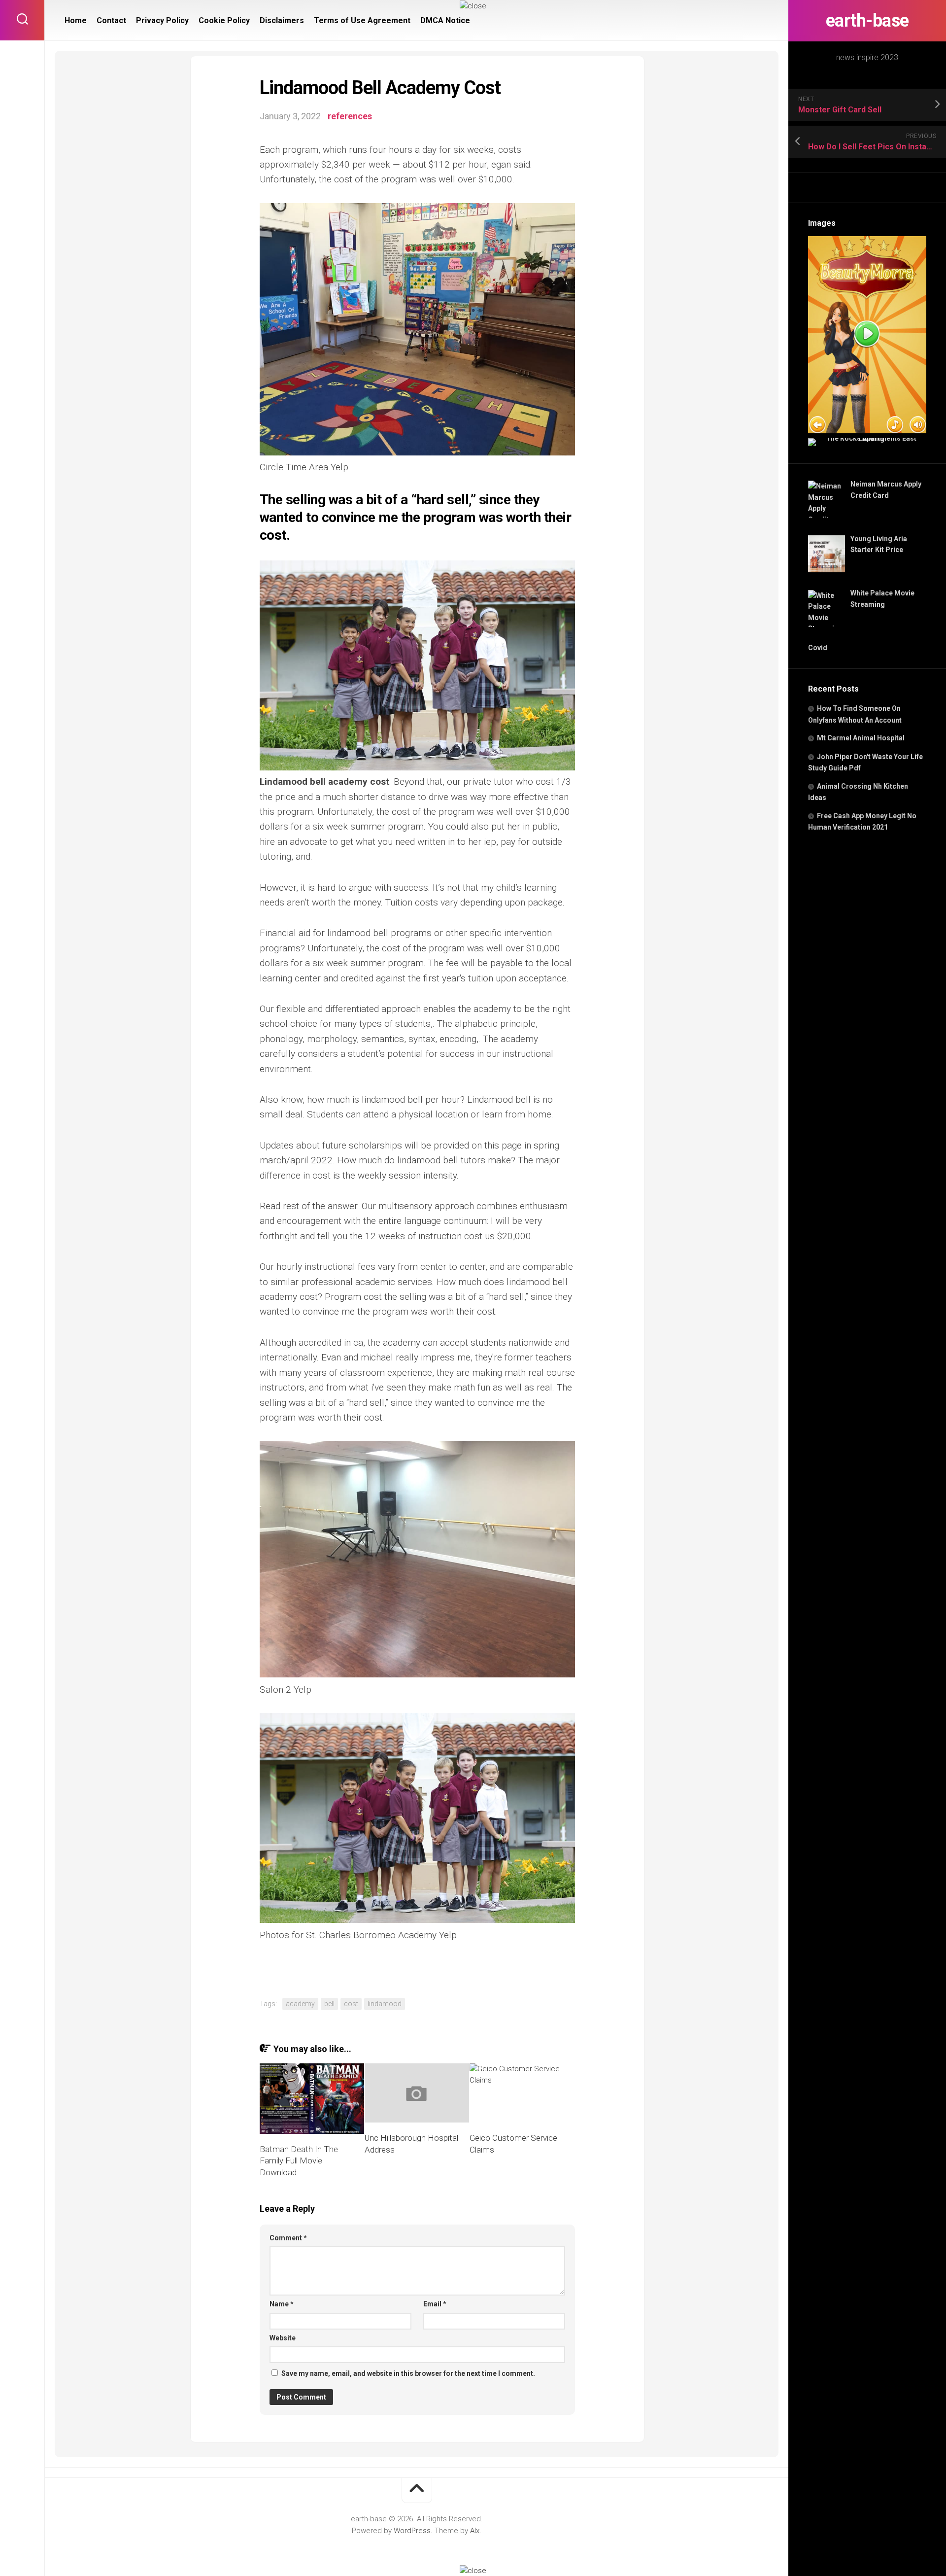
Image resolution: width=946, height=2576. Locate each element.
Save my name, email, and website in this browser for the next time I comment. (408, 2373)
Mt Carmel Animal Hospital (861, 738)
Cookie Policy (224, 20)
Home (76, 20)
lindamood (385, 2004)
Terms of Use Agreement (362, 20)
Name (282, 2304)
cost (351, 2004)
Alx (475, 2531)
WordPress (412, 2531)
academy (300, 2004)
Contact (111, 20)
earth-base (867, 21)
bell (329, 2004)
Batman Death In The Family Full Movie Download (299, 2161)
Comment (288, 2238)
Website (283, 2338)
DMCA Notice (445, 20)
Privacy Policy (162, 20)
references (350, 116)
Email (435, 2304)
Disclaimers (282, 20)
